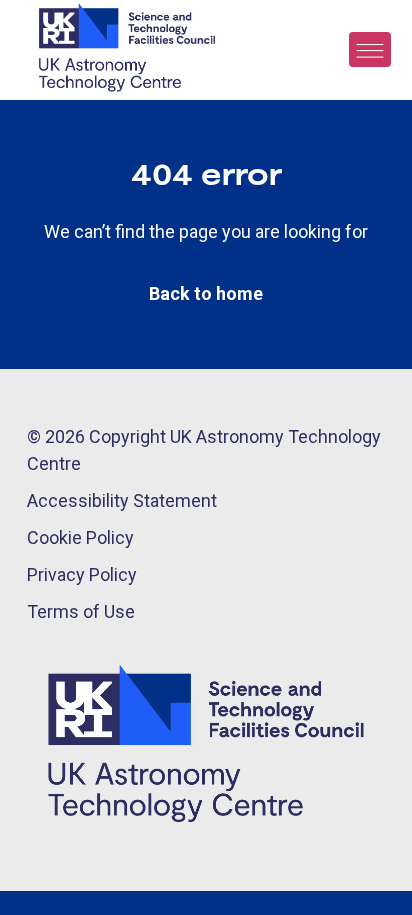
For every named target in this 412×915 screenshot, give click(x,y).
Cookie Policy (80, 537)
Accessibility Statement (122, 500)
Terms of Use (81, 611)
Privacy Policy (82, 574)
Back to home (206, 293)
